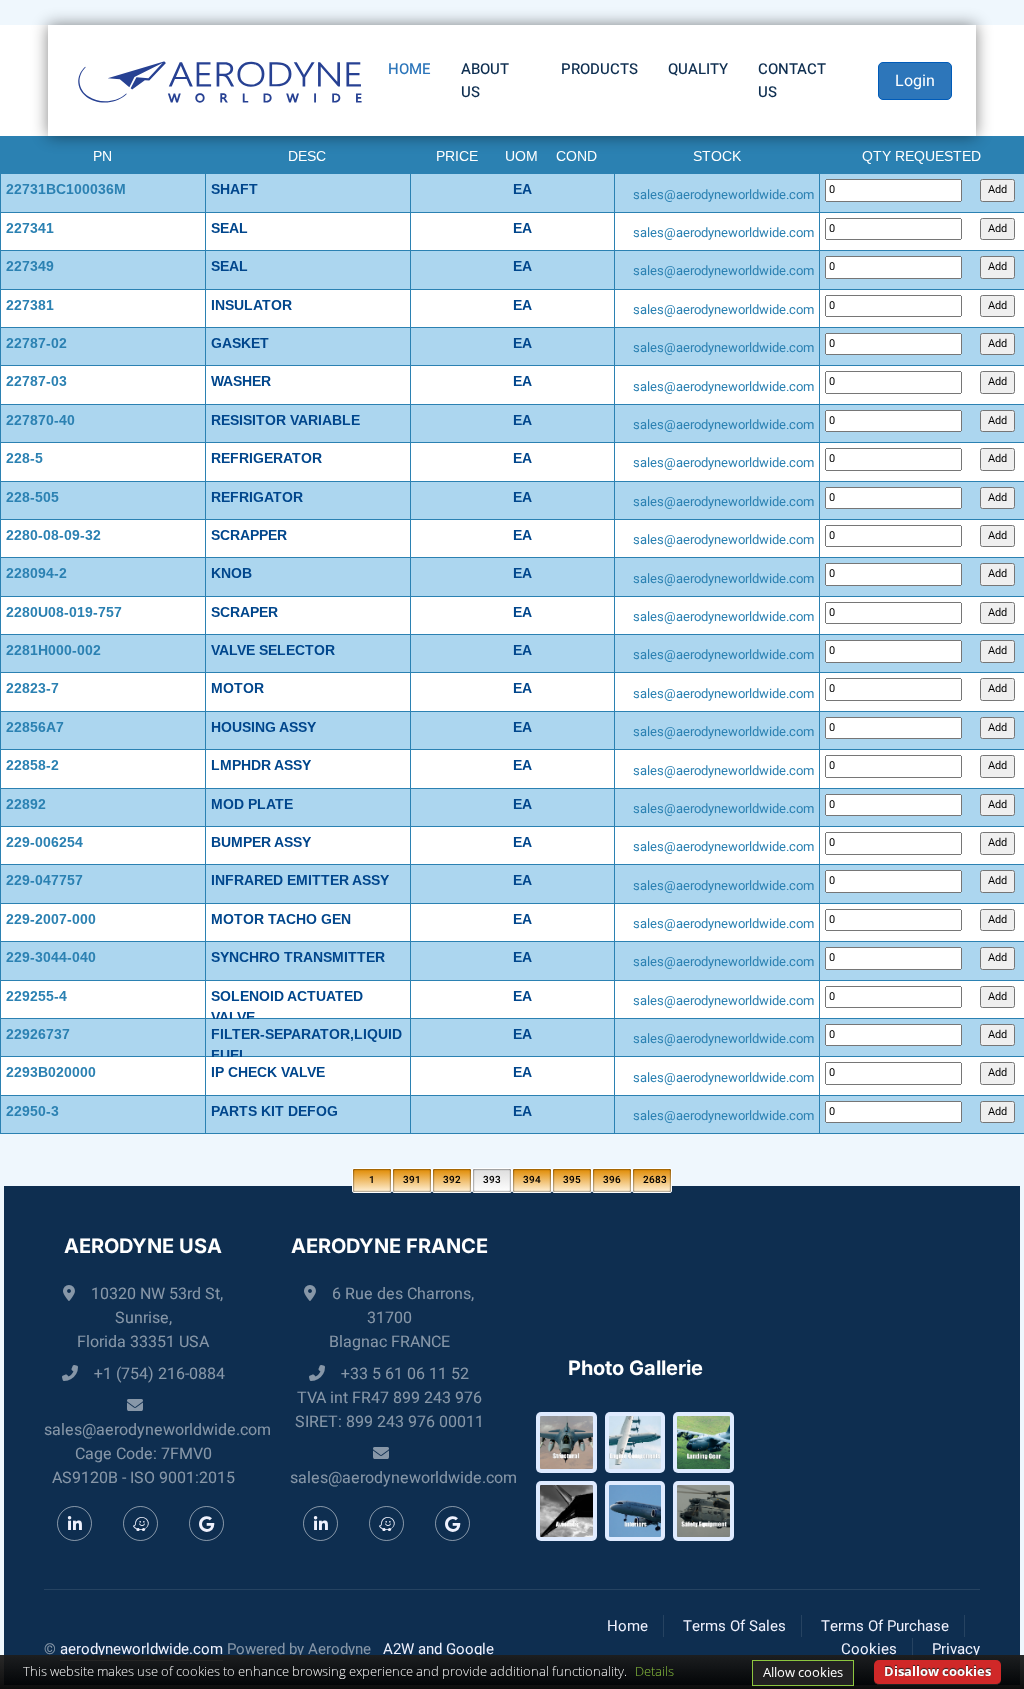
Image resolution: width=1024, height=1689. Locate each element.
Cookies (869, 1649)
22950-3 (32, 1111)
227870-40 (40, 420)
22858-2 (32, 765)
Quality (698, 69)
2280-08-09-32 (53, 535)
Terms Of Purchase (885, 1626)
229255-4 (36, 996)
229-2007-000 (51, 919)
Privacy (956, 1649)
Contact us (792, 80)
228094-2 (36, 573)
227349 (30, 266)
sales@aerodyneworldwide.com (723, 194)
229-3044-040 (51, 957)
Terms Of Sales (734, 1626)
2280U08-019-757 (64, 612)
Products (599, 69)
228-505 (32, 497)
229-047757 (44, 880)
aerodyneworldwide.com (141, 1649)
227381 (30, 305)
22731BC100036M (66, 189)
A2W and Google (438, 1649)
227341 (30, 228)
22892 (26, 804)
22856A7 (35, 727)
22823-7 (32, 688)
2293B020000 (51, 1072)
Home (409, 69)
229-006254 (44, 842)
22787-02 (36, 343)
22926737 (38, 1034)
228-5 (24, 458)
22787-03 (36, 381)
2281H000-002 (53, 650)
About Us (485, 80)
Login (915, 81)
